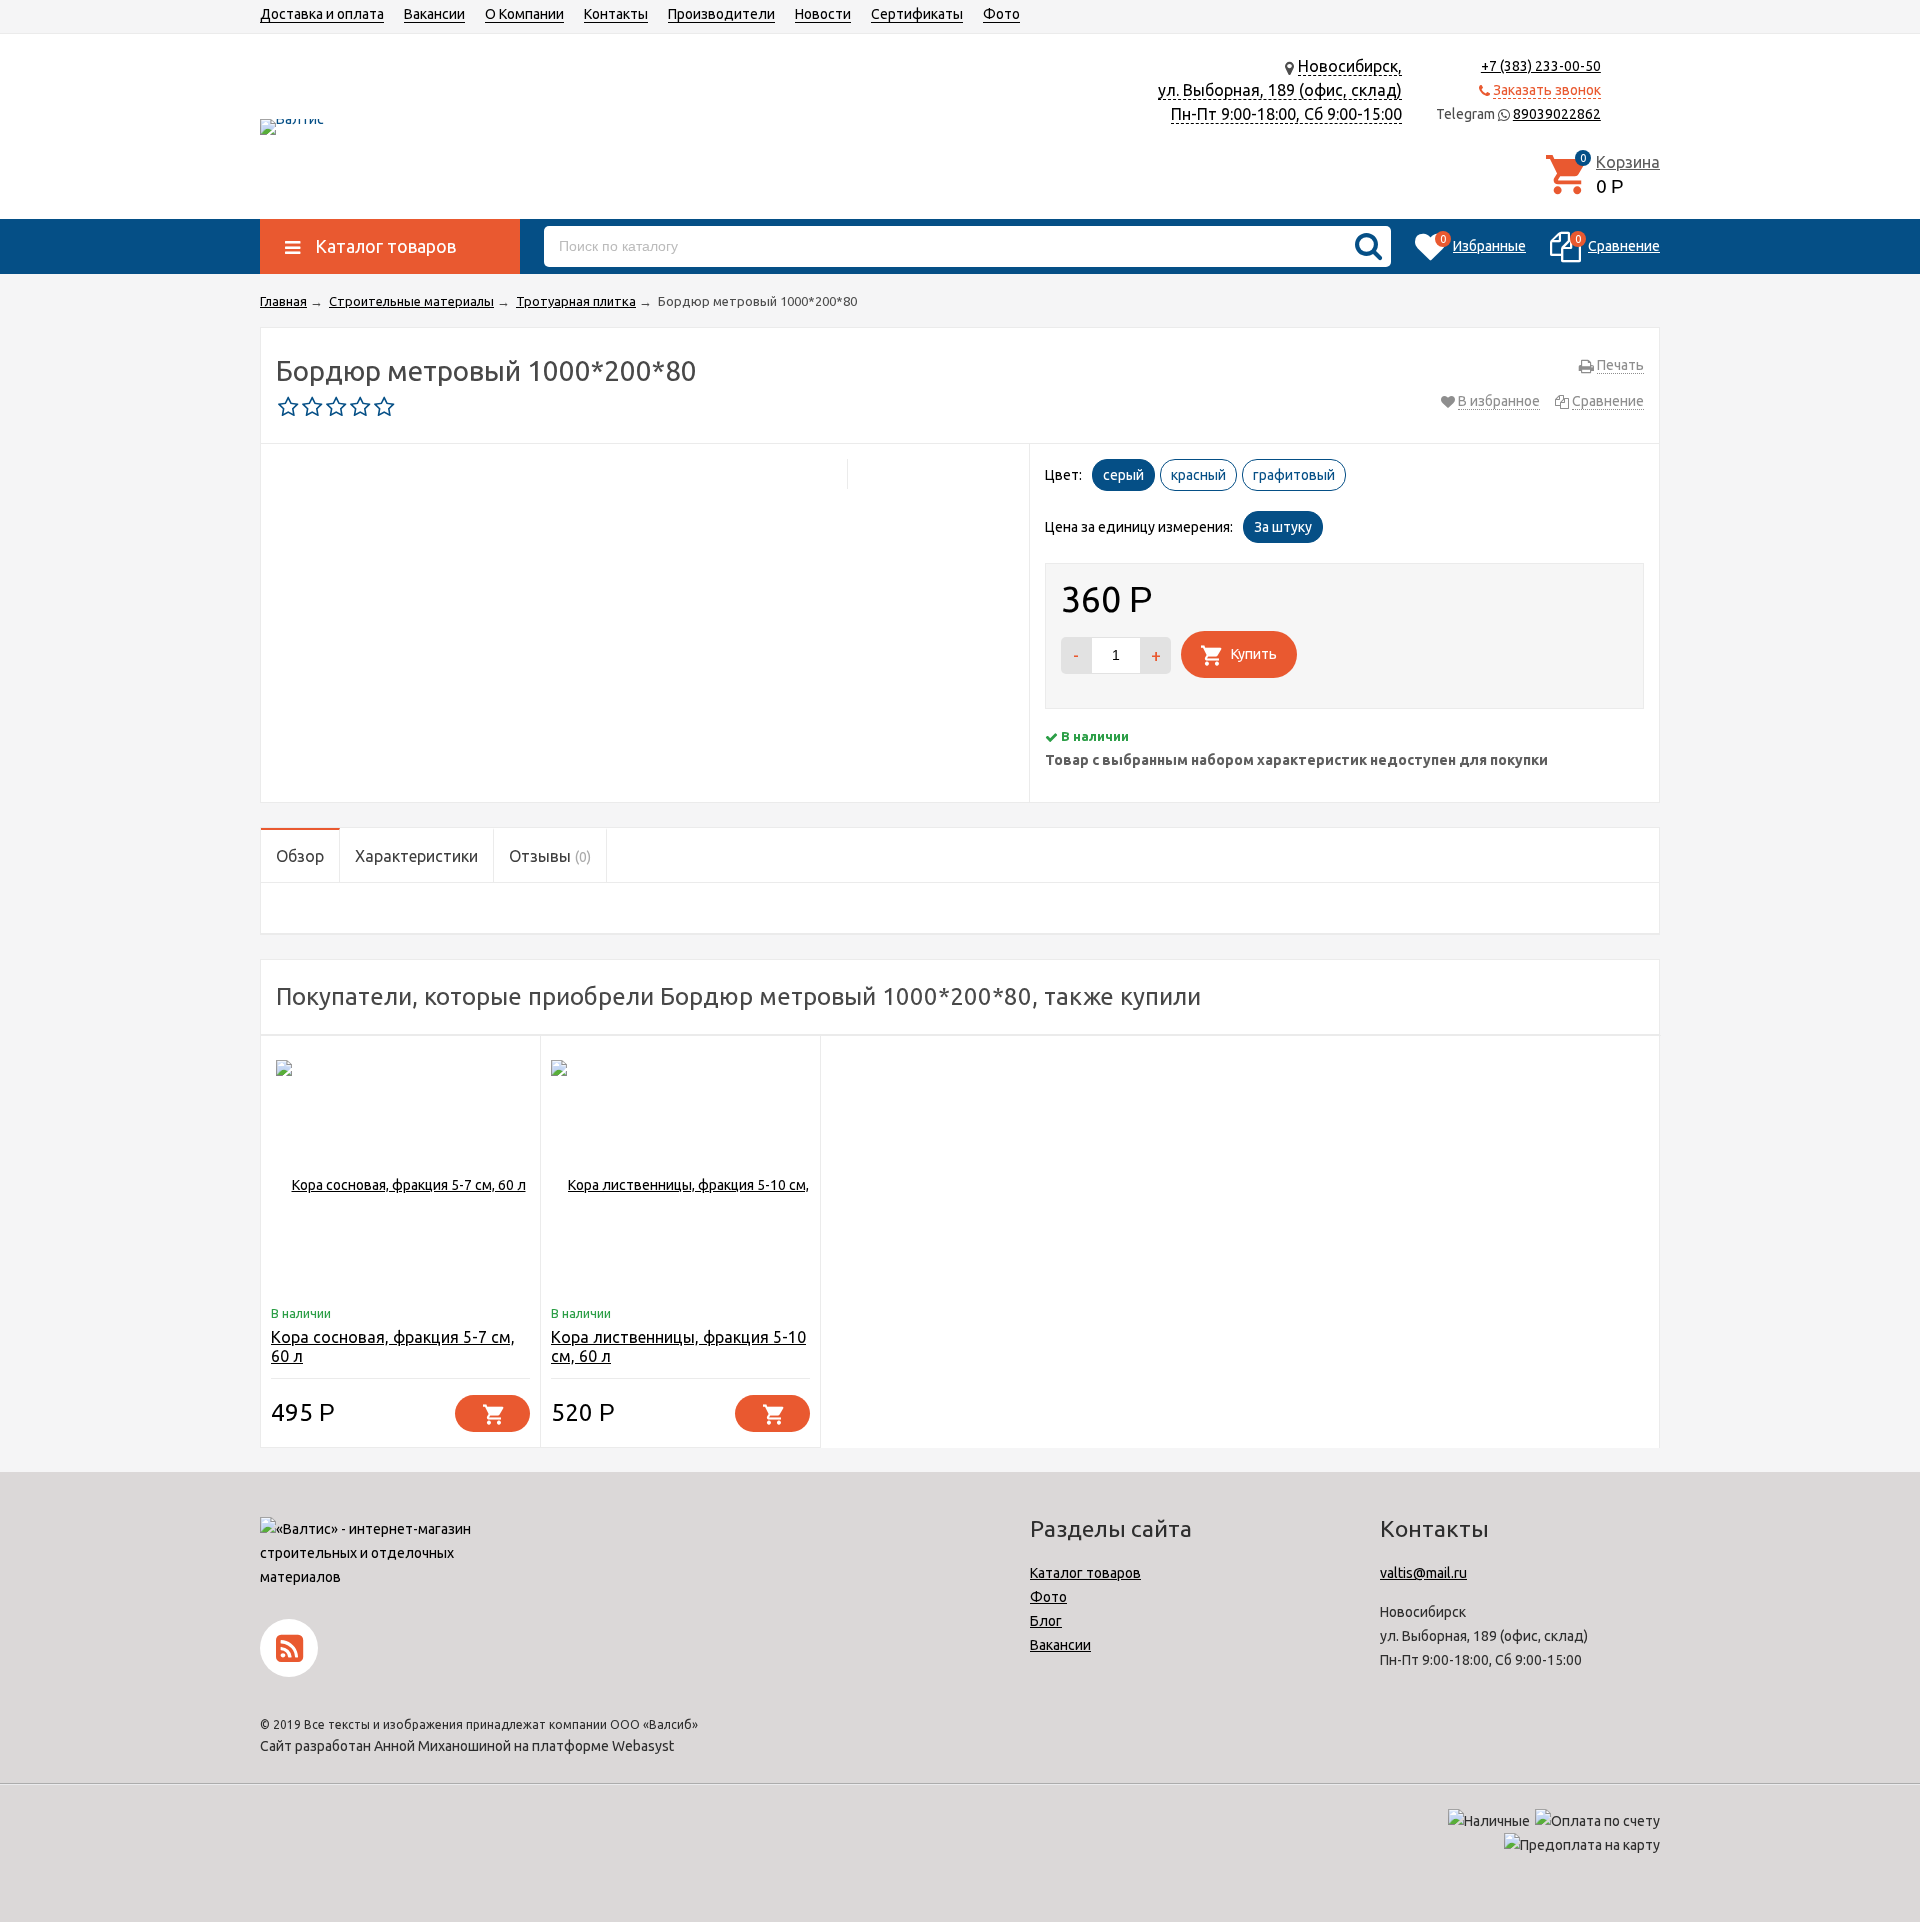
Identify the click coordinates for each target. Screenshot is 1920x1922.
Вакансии (434, 14)
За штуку (1283, 527)
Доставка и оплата (322, 14)
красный (1198, 475)
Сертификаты (917, 14)
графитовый (1294, 475)
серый (1123, 475)
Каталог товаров (1085, 1573)
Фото (1001, 14)
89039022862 (1557, 114)
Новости (823, 14)
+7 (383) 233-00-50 (1541, 66)
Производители (721, 14)
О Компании (524, 14)
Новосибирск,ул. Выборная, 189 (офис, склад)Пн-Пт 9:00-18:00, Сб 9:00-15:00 (1280, 90)
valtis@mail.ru (1423, 1573)
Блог (1046, 1621)
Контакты (616, 14)
